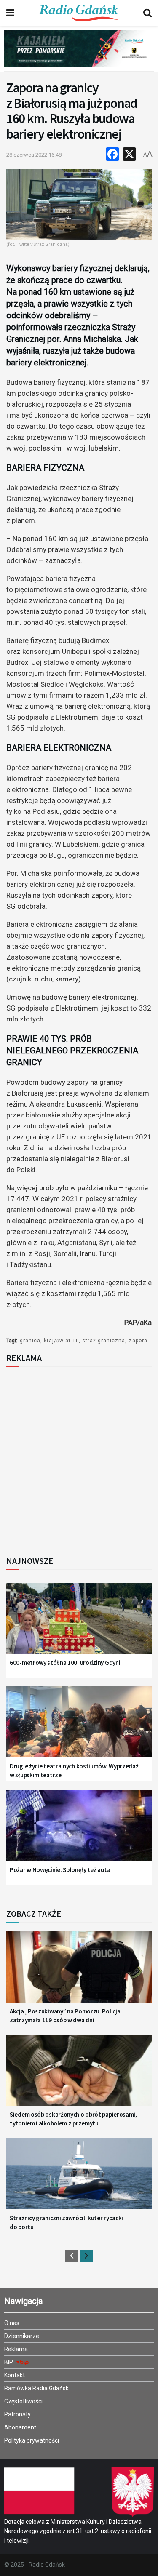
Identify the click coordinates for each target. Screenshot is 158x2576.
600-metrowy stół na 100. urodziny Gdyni (65, 1663)
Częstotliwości (23, 2401)
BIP (9, 2362)
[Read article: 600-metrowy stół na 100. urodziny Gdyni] (79, 1623)
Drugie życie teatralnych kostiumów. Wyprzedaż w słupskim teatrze (74, 1771)
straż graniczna (104, 1341)
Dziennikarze (22, 2336)
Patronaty (17, 2414)
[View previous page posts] (72, 2256)
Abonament (20, 2427)
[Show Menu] (10, 13)
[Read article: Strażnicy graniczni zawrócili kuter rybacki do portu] (79, 2179)
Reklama (16, 2349)
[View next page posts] (86, 2256)
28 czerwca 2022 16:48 (34, 155)
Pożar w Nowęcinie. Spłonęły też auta (60, 1870)
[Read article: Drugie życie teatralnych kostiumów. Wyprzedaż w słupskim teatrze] (79, 1727)
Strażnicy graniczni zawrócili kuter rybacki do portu (66, 2222)
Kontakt (15, 2375)
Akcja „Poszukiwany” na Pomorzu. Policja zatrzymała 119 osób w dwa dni (65, 2016)
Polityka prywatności (32, 2440)
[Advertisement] (79, 1459)
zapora (138, 1341)
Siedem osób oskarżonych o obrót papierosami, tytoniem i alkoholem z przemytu (73, 2119)
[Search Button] (147, 13)
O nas (12, 2323)
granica (30, 1341)
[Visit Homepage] (79, 13)
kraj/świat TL (61, 1341)
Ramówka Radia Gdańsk (36, 2388)
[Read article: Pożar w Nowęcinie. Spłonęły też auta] (79, 1831)
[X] (129, 155)
